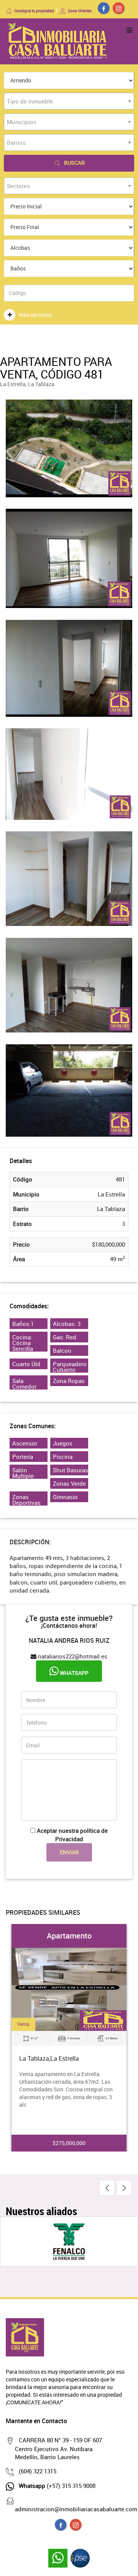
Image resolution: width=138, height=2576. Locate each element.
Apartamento (69, 1936)
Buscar (74, 163)
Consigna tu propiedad (34, 11)
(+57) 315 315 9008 (57, 2486)
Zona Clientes (80, 11)
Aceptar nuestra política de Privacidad (72, 1834)
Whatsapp (74, 1673)
